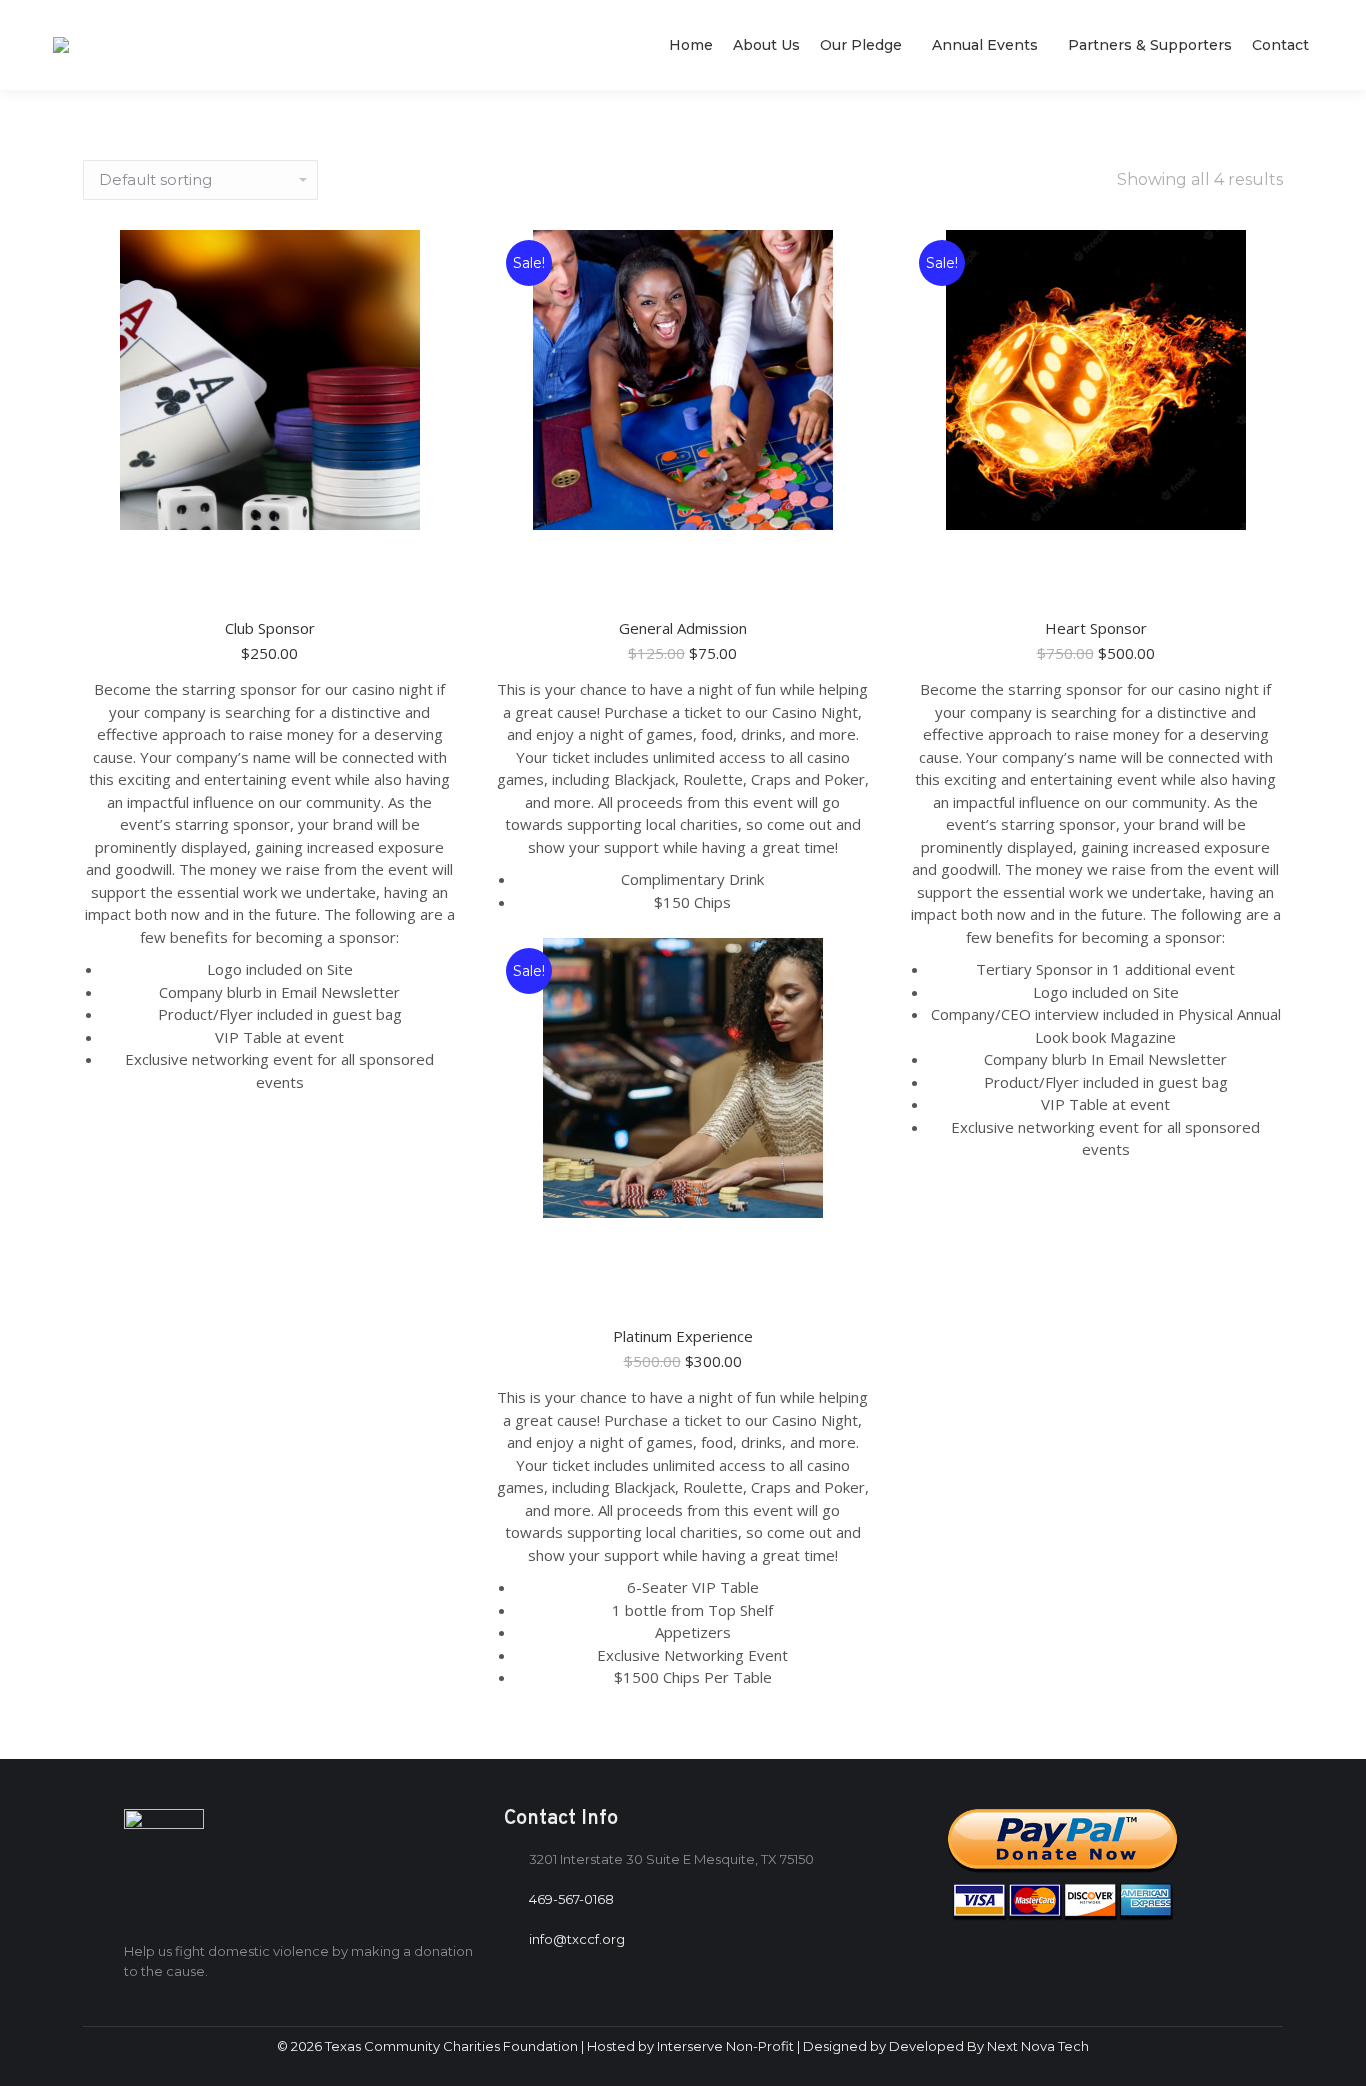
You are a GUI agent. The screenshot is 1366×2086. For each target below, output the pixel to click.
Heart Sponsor (1096, 628)
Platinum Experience (683, 1336)
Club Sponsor (270, 628)
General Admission (683, 628)
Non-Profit (760, 2046)
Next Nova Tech (1038, 2046)
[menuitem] (691, 45)
